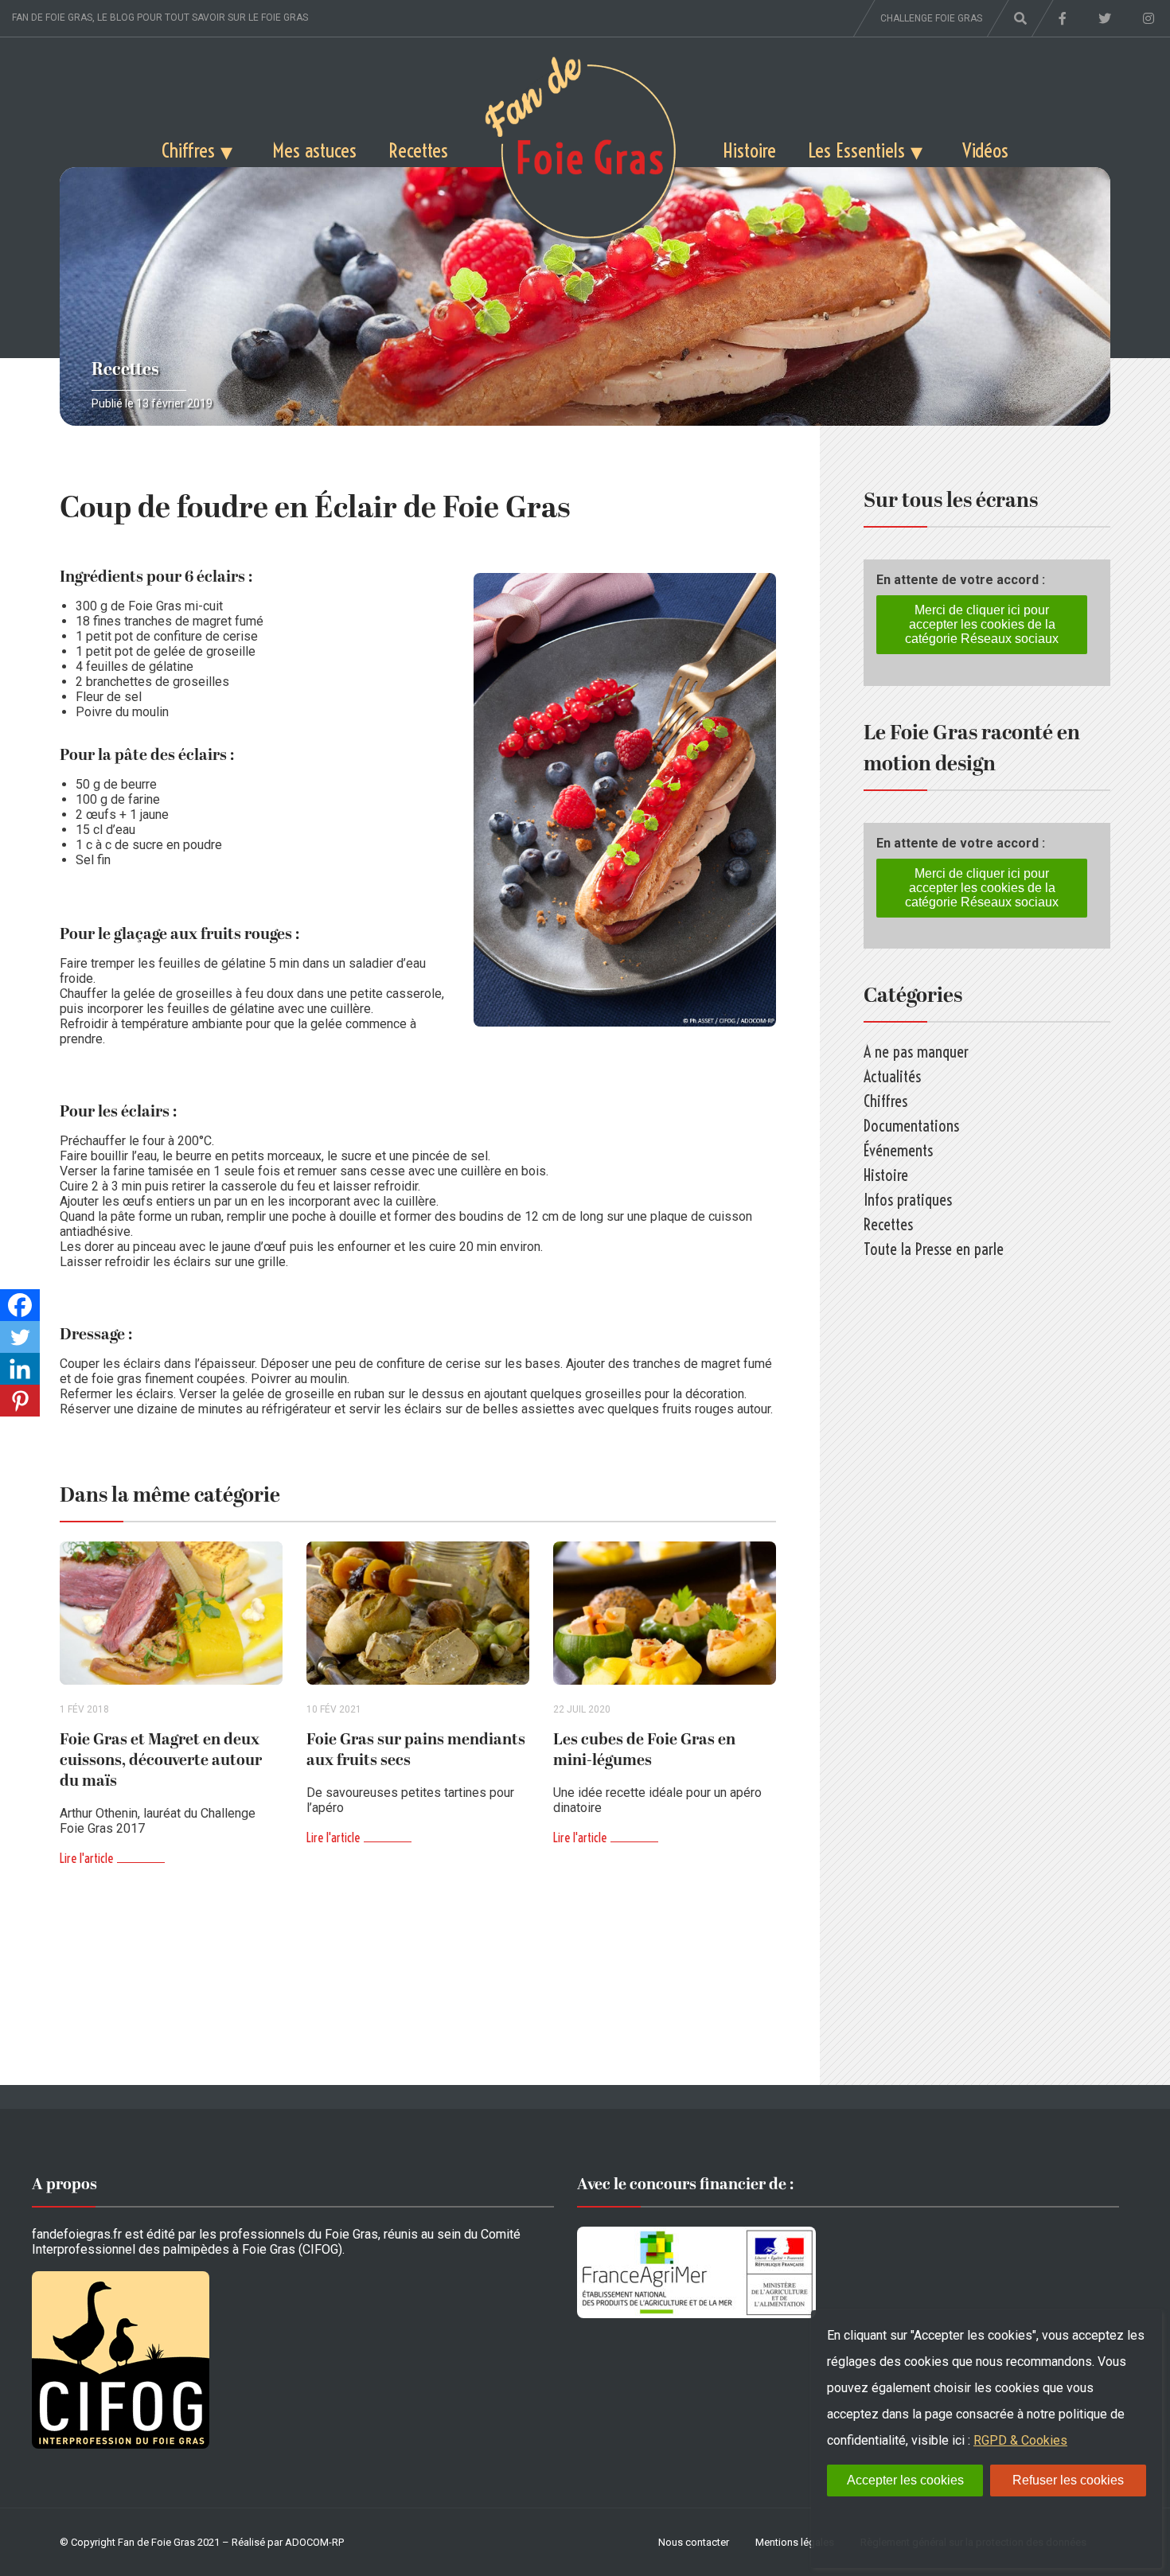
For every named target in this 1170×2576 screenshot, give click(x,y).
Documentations (911, 1126)
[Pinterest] (20, 1401)
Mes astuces (314, 150)
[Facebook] (20, 1305)
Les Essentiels (856, 150)
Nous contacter (694, 2542)
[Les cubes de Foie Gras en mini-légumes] (665, 1613)
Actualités (892, 1076)
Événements (898, 1150)
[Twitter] (20, 1337)
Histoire (749, 150)
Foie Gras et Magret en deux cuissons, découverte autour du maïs (161, 1760)
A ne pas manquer (916, 1052)
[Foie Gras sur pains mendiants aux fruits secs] (418, 1613)
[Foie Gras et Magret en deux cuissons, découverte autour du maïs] (171, 1613)
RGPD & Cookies (1020, 2440)
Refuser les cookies (1068, 2480)
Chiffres (188, 150)
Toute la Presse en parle (934, 1249)
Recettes (418, 150)
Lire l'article (86, 1858)
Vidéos (985, 150)
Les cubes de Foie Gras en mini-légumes (644, 1750)
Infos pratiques (908, 1200)
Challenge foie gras (931, 18)
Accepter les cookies (905, 2480)
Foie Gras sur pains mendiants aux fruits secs (416, 1750)
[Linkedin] (20, 1369)
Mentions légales (795, 2542)
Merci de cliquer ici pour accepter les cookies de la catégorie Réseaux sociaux (982, 624)
